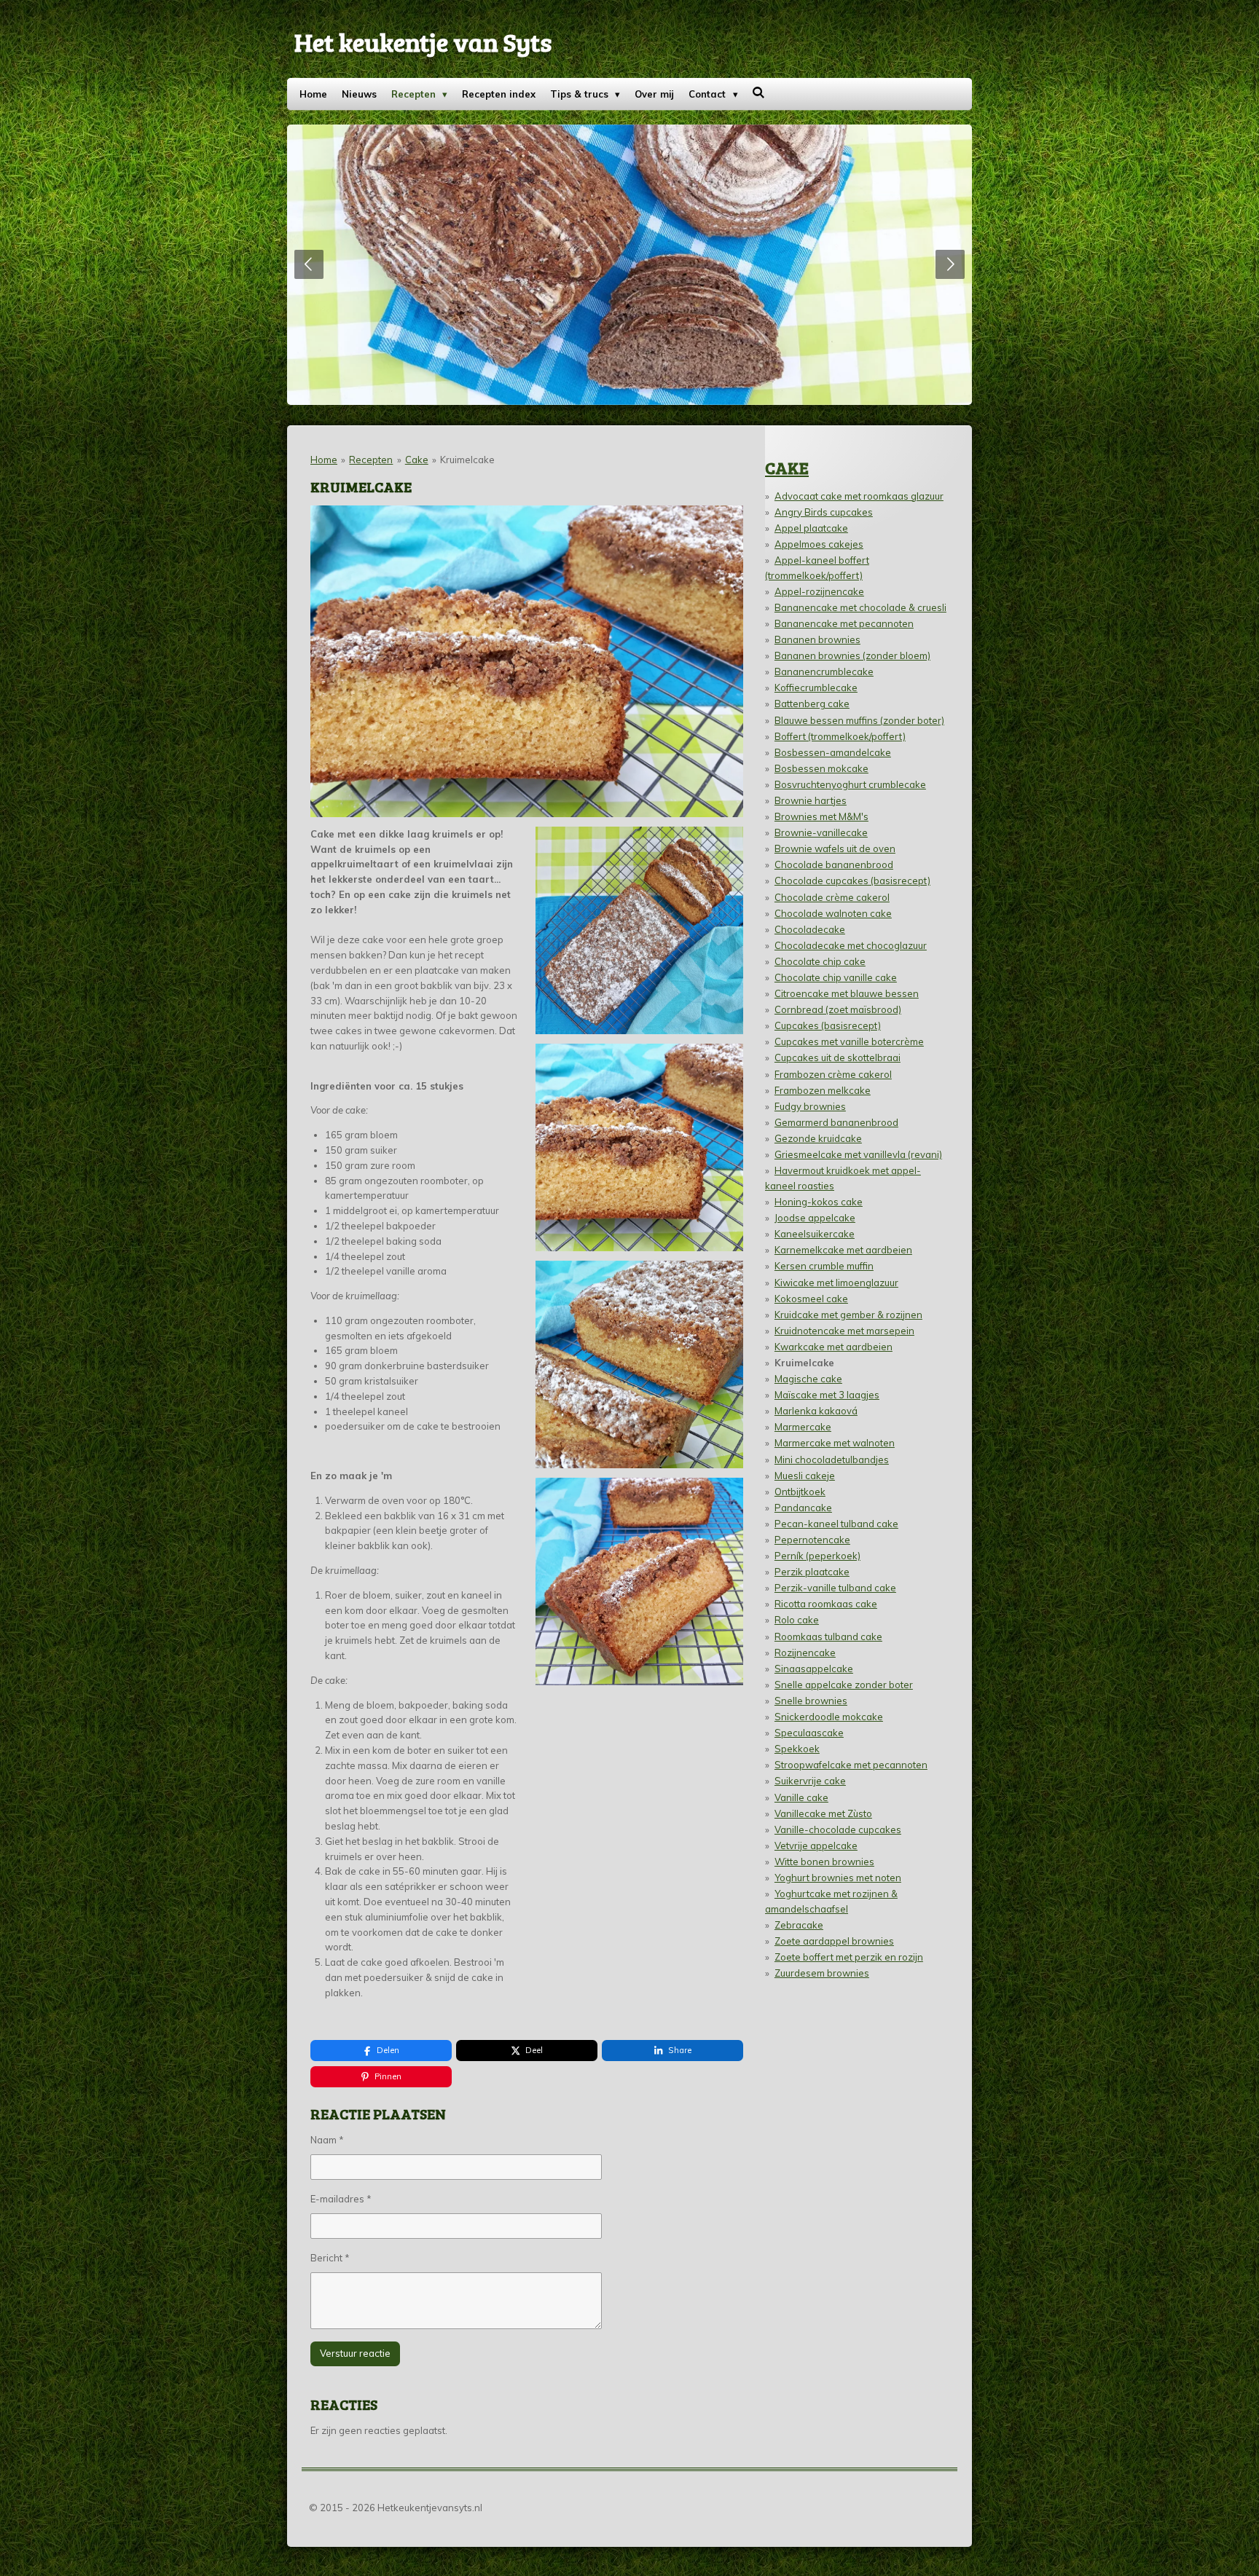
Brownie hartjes (811, 800)
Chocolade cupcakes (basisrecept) (852, 881)
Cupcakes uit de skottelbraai (838, 1057)
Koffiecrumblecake (816, 688)
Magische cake (808, 1379)
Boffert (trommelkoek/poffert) (840, 736)
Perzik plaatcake (812, 1572)
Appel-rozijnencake (819, 591)
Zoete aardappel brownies (834, 1941)
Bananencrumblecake (824, 671)
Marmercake (803, 1427)
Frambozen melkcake (823, 1090)
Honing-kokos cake (819, 1202)
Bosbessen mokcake (821, 768)
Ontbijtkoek (800, 1492)
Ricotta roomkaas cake (826, 1604)
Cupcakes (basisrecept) (828, 1025)
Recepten (371, 460)
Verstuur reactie (355, 2353)
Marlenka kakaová (816, 1411)
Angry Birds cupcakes (824, 512)
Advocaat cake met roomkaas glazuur (859, 496)
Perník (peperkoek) (817, 1556)
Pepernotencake (812, 1540)
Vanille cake (801, 1797)
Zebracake (799, 1925)
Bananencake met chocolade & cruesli (860, 607)
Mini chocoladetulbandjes (832, 1460)
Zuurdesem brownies (822, 1973)
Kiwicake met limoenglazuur (836, 1283)
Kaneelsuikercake (815, 1234)
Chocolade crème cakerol (832, 897)
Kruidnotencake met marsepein (844, 1331)
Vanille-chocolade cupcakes (838, 1829)
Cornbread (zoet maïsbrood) (838, 1009)
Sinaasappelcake (814, 1669)
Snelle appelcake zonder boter (844, 1685)
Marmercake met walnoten (835, 1443)
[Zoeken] (759, 92)
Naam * (327, 2140)
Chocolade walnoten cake (833, 913)
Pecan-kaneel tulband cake (836, 1524)
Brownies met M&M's (821, 816)
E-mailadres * (341, 2199)
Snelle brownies (811, 1701)
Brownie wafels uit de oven (835, 848)
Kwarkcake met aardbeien (834, 1347)
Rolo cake (797, 1620)
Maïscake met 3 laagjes (827, 1395)
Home (324, 460)
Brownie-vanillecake (821, 832)
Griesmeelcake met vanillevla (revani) (858, 1154)
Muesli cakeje (805, 1476)
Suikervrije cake (810, 1781)
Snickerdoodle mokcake (829, 1717)
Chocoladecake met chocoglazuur (851, 945)
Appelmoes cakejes (819, 544)
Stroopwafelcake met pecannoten (851, 1765)
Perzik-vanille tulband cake (835, 1588)
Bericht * (330, 2258)
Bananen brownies (817, 639)
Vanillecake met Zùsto (823, 1813)
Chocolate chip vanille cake (836, 977)
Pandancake (803, 1508)
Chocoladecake (810, 929)
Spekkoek (797, 1749)
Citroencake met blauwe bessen (847, 993)
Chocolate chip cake (820, 961)
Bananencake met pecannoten (844, 623)
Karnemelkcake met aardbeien (843, 1250)
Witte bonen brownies (824, 1862)
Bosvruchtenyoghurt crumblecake (850, 784)
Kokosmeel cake (811, 1299)
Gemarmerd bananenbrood (836, 1122)
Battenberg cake (812, 704)
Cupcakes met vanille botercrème (849, 1041)
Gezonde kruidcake (818, 1138)
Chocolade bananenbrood (834, 864)
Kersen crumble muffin (824, 1266)
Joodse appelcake (815, 1218)
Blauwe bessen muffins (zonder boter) (859, 720)
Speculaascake (809, 1733)
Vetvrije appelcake (816, 1846)
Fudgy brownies (810, 1106)
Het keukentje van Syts (423, 42)
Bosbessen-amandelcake (833, 752)
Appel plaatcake (811, 528)
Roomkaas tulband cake (828, 1636)
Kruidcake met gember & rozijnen (848, 1315)
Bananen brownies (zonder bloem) (852, 655)
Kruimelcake (467, 460)
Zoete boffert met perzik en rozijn (849, 1957)
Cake (417, 460)
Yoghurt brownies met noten (838, 1878)
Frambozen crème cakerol (833, 1074)
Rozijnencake (805, 1653)
